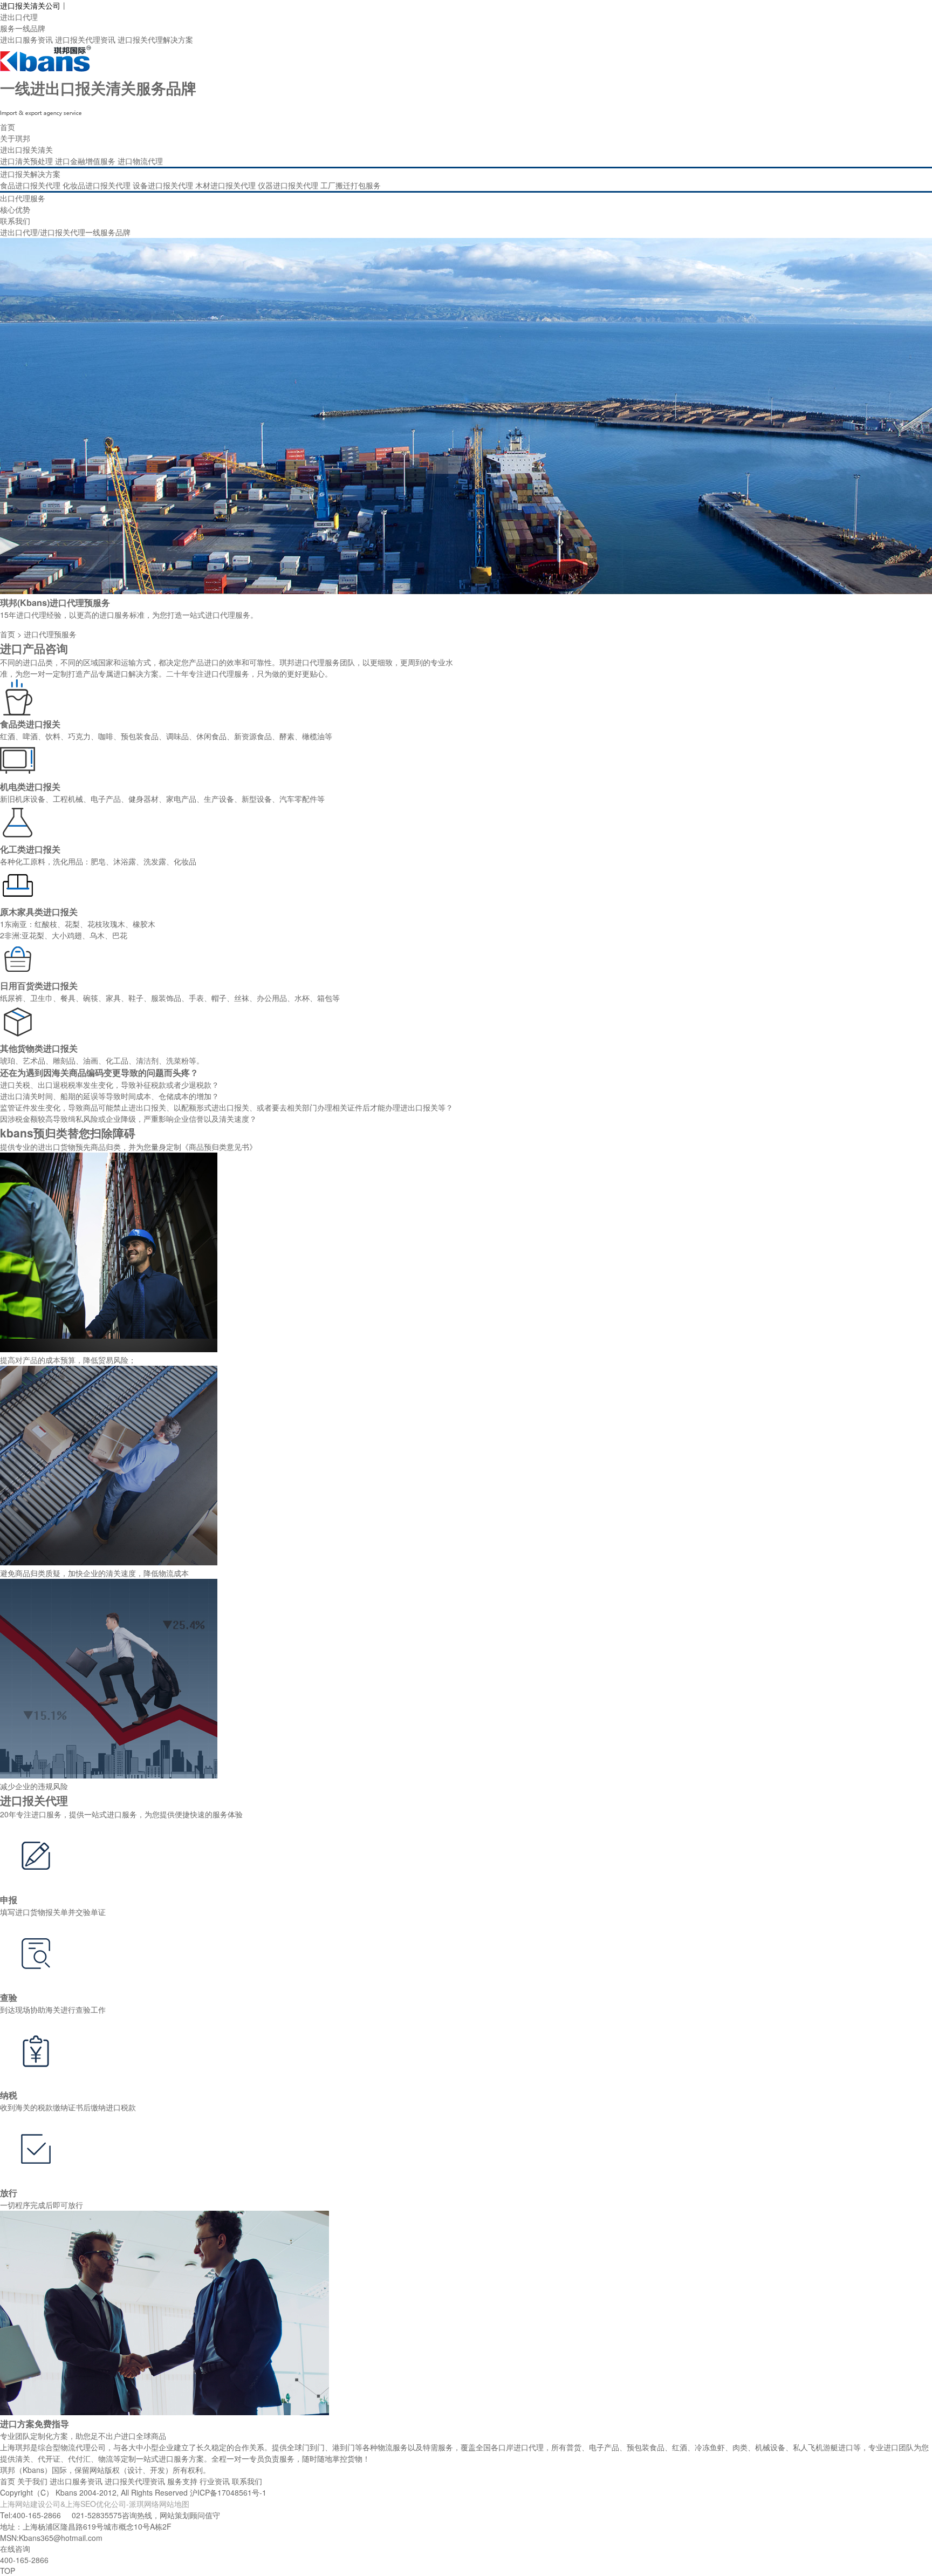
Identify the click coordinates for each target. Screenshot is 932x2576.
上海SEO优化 (88, 2504)
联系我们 (15, 221)
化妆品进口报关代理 (97, 185)
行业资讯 (215, 2481)
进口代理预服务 (50, 634)
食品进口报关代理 (30, 185)
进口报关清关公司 (30, 5)
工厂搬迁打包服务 (351, 185)
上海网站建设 (23, 2504)
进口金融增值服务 (85, 161)
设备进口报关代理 (163, 185)
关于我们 (32, 2481)
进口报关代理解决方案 (155, 39)
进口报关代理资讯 (85, 39)
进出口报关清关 (26, 149)
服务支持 (182, 2481)
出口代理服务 (23, 198)
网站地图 (174, 2504)
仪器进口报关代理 (288, 185)
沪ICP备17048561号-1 (228, 2492)
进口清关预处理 (26, 161)
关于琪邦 (15, 138)
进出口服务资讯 (26, 39)
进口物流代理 (140, 161)
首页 (8, 127)
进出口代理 (19, 17)
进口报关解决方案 (30, 174)
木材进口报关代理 (225, 185)
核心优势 (15, 209)
